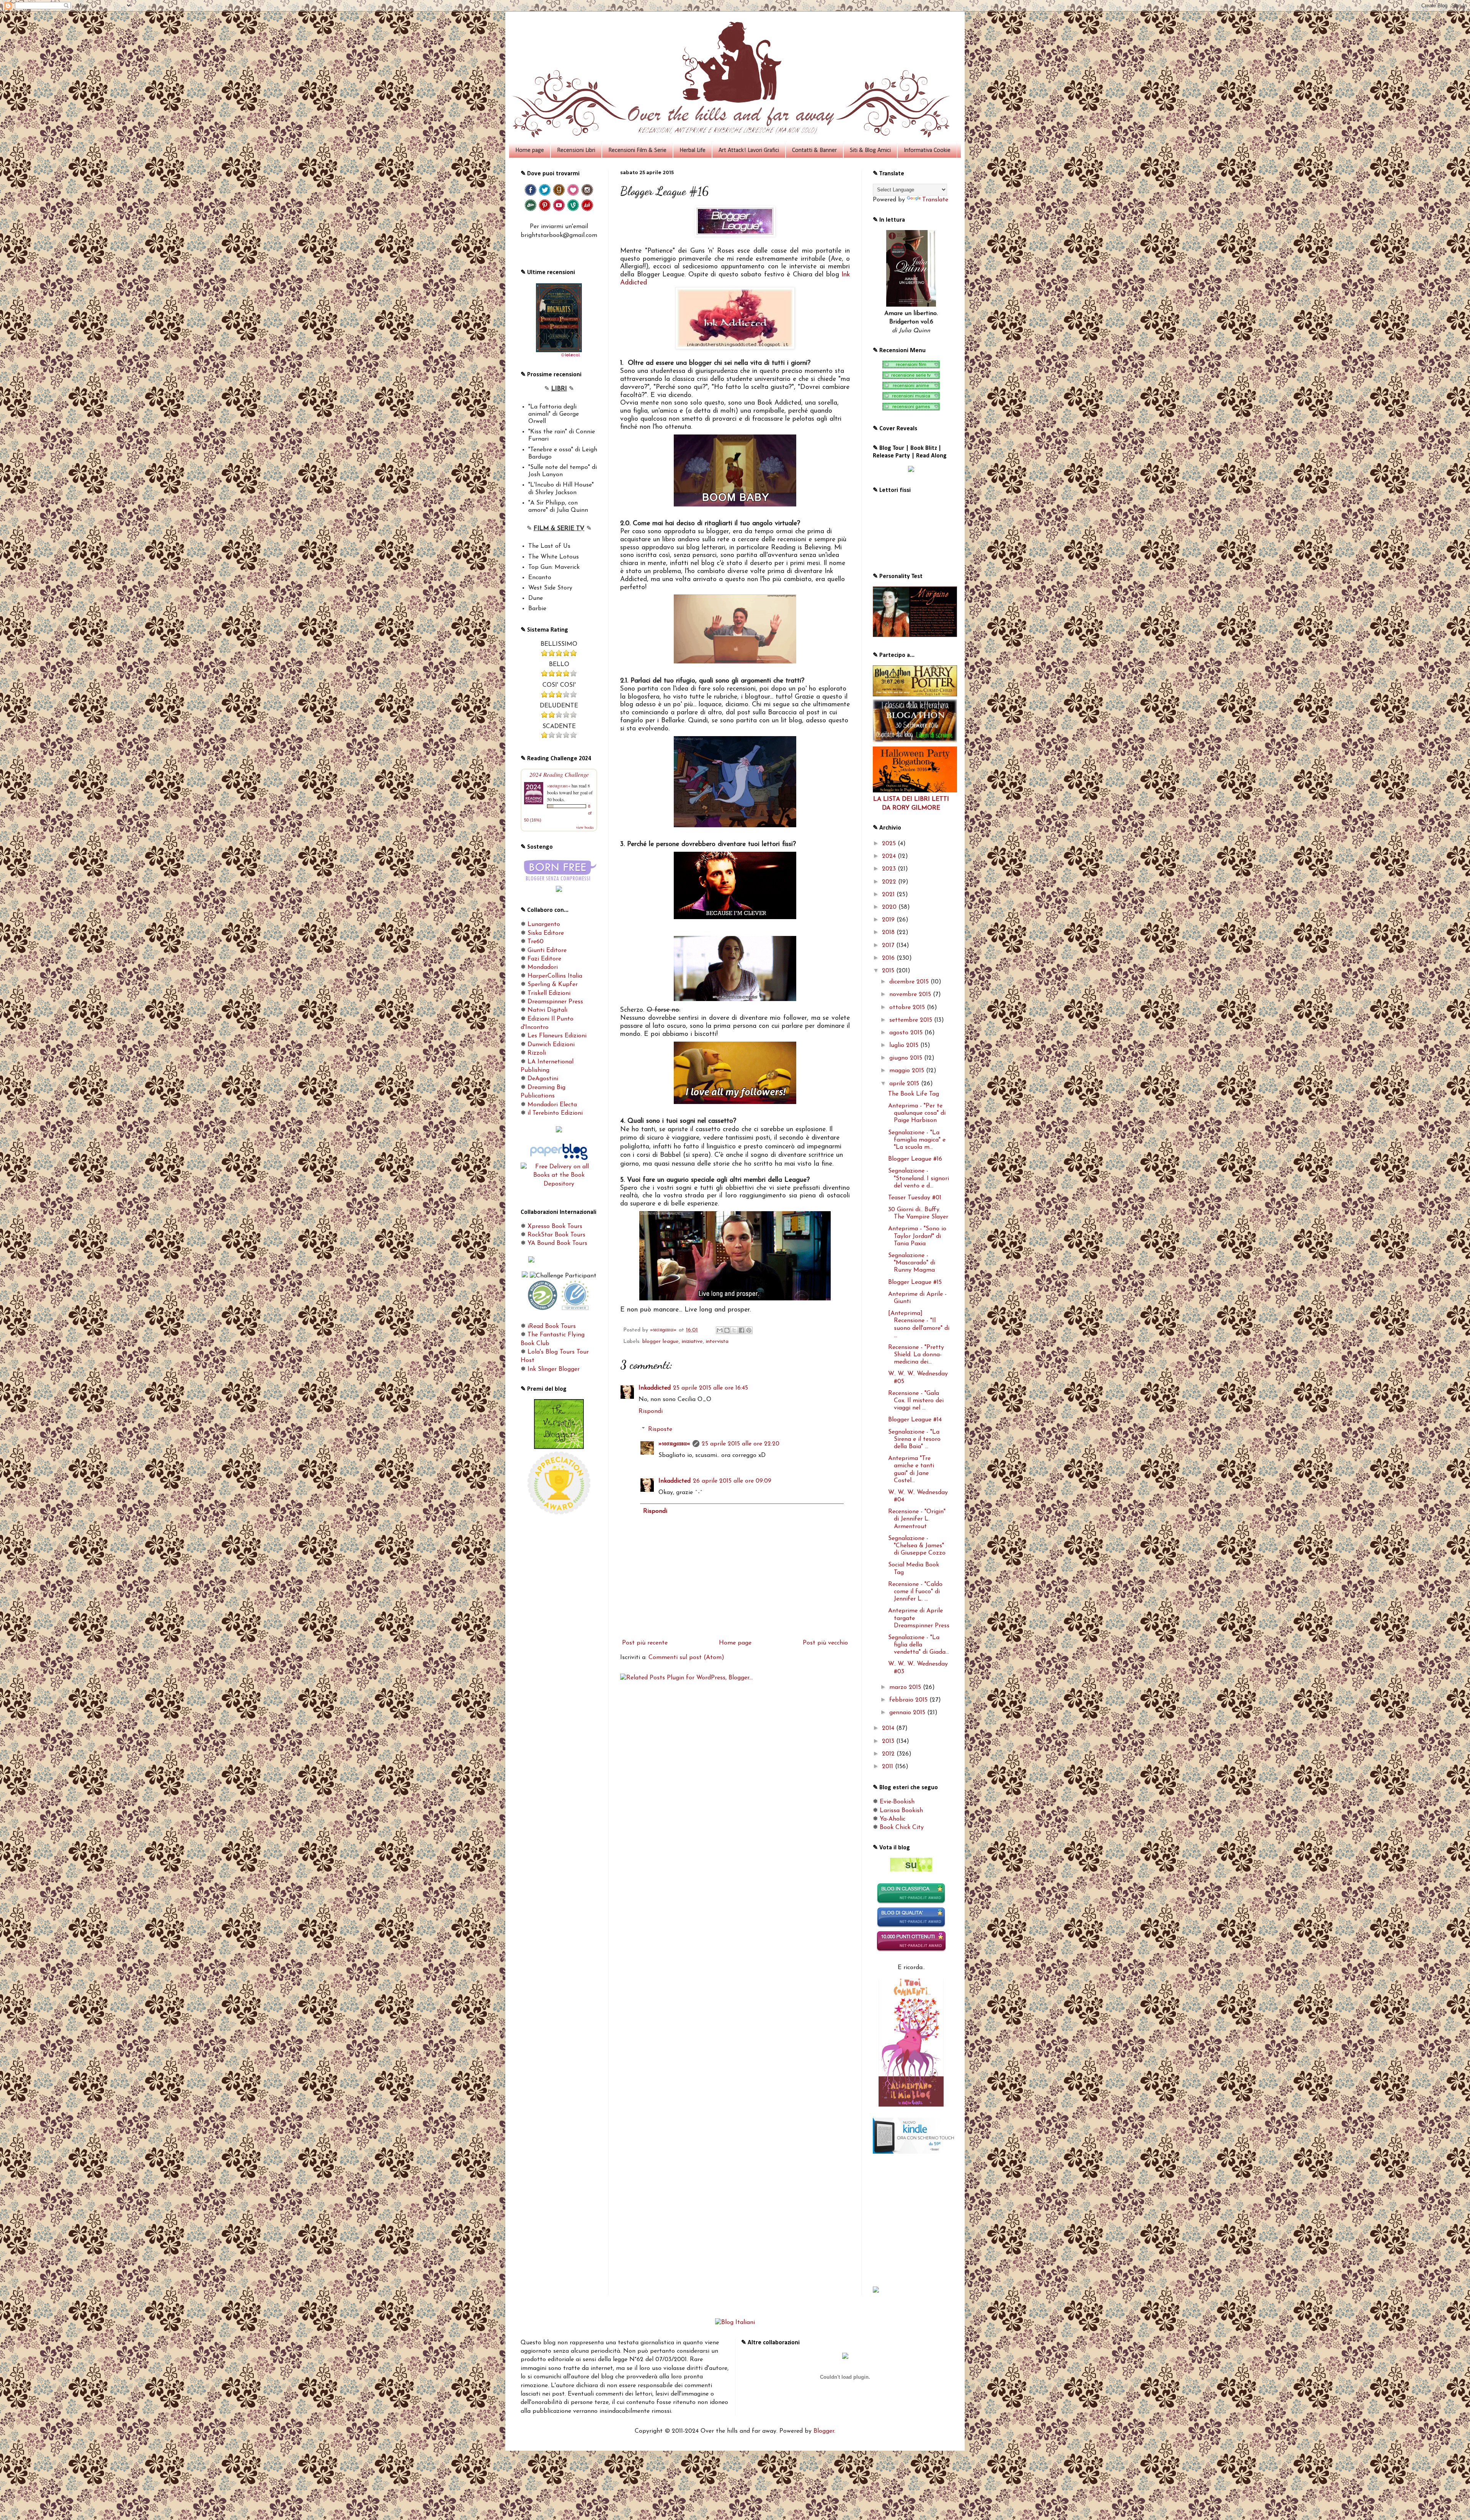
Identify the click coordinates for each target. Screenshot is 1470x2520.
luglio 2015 (905, 1045)
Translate (935, 200)
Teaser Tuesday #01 (915, 1198)
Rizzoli (537, 1053)
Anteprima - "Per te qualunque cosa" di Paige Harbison (917, 1113)
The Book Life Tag (914, 1094)
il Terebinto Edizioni (555, 1113)
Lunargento (544, 924)
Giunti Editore (547, 951)
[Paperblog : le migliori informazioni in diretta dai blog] (559, 1158)
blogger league (661, 1342)
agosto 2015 (907, 1033)
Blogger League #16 (915, 1159)
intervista (717, 1342)
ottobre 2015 (908, 1008)
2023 (890, 869)
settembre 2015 (912, 1020)
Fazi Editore (544, 959)
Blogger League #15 (915, 1282)
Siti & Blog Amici (870, 150)
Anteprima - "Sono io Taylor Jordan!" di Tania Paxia (917, 1236)
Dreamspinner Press (555, 1002)
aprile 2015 (905, 1084)
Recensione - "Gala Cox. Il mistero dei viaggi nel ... (916, 1401)
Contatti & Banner (814, 150)
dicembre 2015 (910, 982)
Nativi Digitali (547, 1010)
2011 (889, 1767)
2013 (889, 1741)
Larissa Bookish (901, 1811)
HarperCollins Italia (555, 976)
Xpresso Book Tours (555, 1227)
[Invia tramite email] (720, 1330)
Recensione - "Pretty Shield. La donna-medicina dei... (916, 1355)
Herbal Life (693, 150)
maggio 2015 (908, 1071)
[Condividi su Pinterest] (749, 1330)
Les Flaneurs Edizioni (557, 1036)
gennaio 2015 (908, 1713)
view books (585, 827)
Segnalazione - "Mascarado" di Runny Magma (912, 1263)
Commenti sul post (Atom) (686, 1658)
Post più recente (645, 1643)
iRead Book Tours (552, 1326)
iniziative (692, 1342)
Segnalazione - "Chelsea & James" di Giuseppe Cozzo (917, 1546)
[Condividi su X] (734, 1330)
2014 (889, 1728)
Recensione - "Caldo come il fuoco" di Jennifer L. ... (915, 1592)
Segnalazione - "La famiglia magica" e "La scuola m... (917, 1140)
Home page (530, 150)
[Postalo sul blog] (727, 1330)
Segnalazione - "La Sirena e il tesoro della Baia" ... (914, 1439)
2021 (889, 895)
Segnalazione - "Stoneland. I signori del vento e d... (919, 1178)
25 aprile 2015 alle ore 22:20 (741, 1444)
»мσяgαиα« (674, 1444)
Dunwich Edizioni (551, 1045)
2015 (889, 971)
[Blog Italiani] (735, 2322)
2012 (889, 1754)
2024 (890, 856)
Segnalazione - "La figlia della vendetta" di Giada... (919, 1645)
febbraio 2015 (909, 1700)
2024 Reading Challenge (559, 774)
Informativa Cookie (927, 150)
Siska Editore (546, 933)
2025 (890, 844)
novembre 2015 (911, 995)
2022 (890, 882)
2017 (889, 946)
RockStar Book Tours (556, 1235)
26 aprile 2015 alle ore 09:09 (732, 1481)
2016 (889, 958)
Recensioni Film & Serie (637, 150)
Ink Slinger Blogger (554, 1369)
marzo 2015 (906, 1687)
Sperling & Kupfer (553, 985)
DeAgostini (543, 1079)
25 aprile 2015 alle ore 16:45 (710, 1388)
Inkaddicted (655, 1388)
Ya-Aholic (893, 1819)
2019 (889, 920)
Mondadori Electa (552, 1105)
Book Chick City (902, 1828)
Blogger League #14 (915, 1420)
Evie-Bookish (897, 1802)
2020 (890, 907)
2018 (889, 933)
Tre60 (536, 942)
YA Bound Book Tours (557, 1243)
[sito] (911, 1870)
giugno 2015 (907, 1058)
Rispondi (651, 1411)
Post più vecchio (825, 1643)
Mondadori (543, 967)
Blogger (824, 2431)
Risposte (660, 1429)
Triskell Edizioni (549, 993)
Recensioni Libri (576, 150)
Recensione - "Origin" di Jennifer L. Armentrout (917, 1519)
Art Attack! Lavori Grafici (749, 150)
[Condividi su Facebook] (742, 1330)
